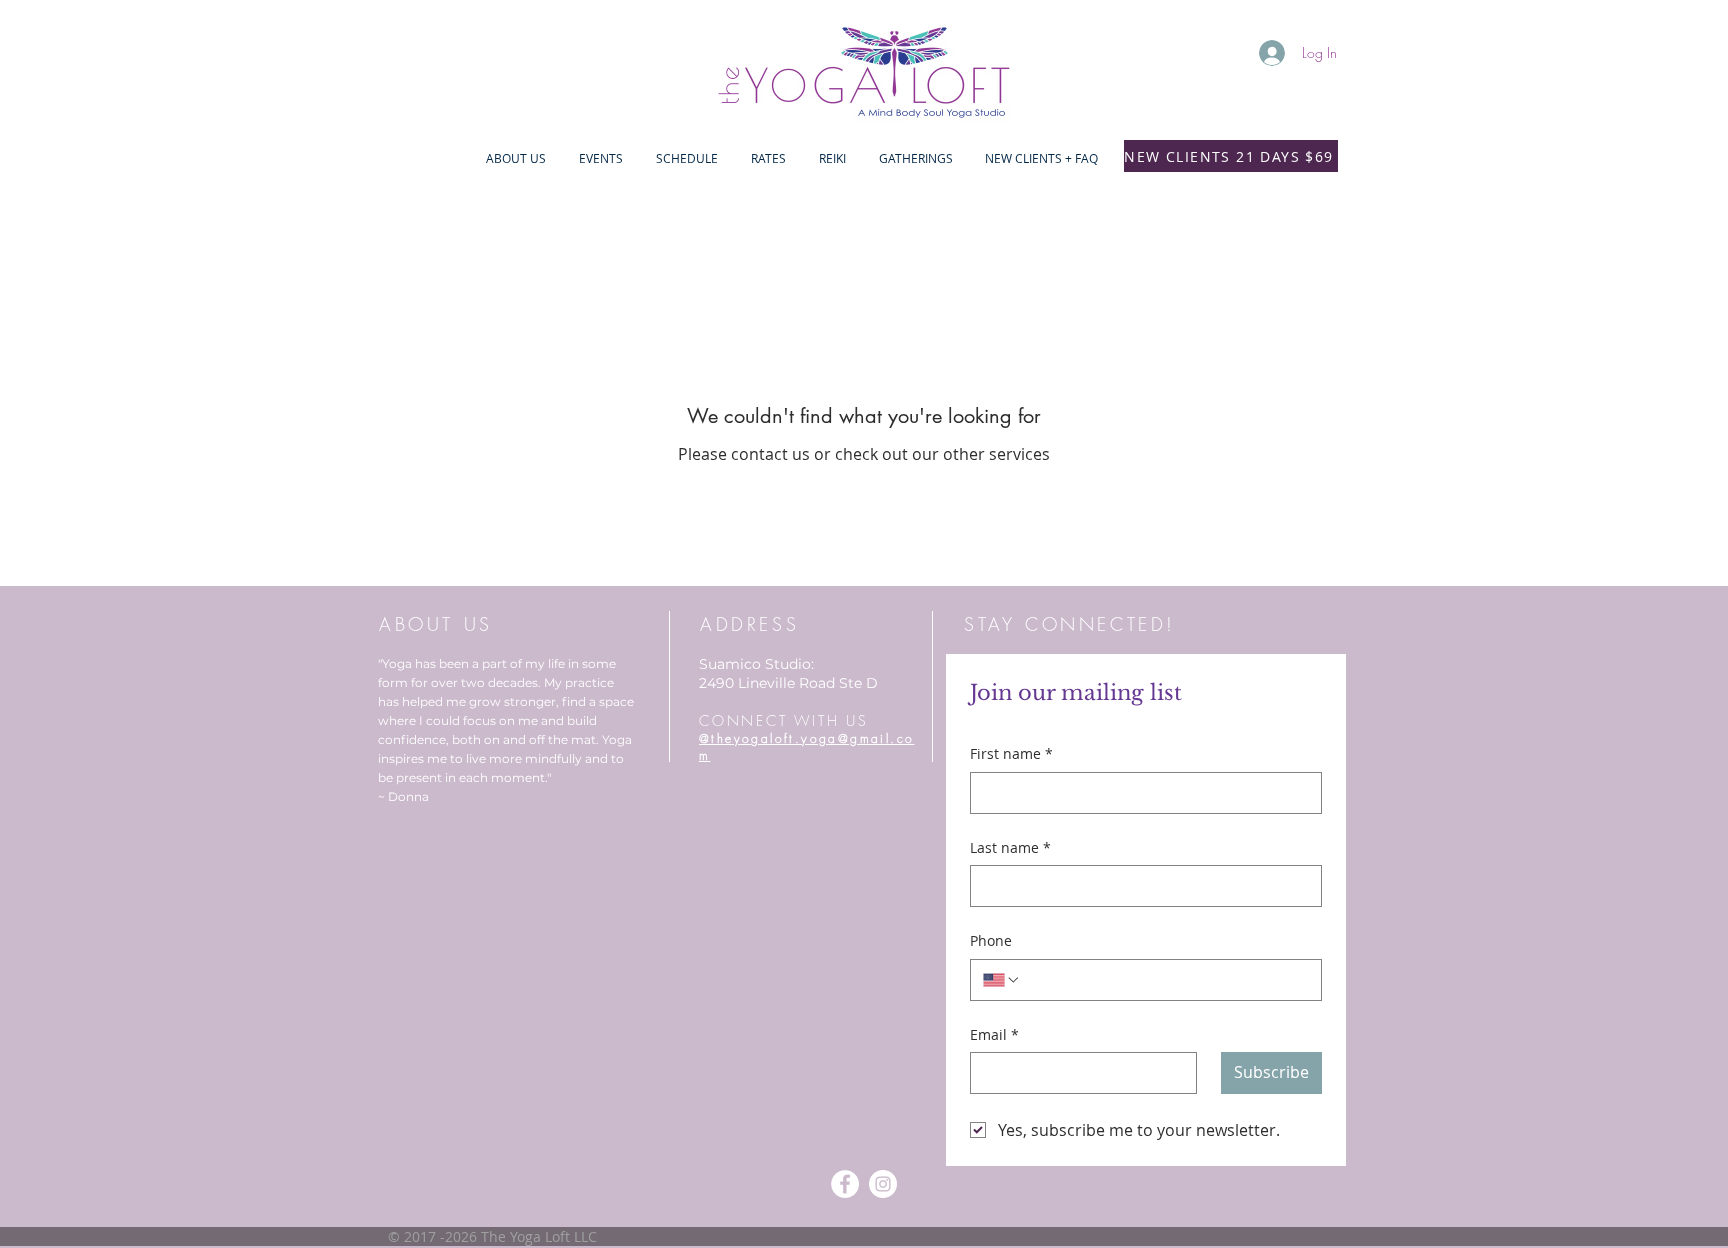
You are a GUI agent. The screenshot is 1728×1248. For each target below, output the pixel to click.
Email (994, 1034)
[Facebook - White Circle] (845, 1184)
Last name (1010, 847)
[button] (600, 158)
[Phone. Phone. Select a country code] (1002, 980)
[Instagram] (883, 1184)
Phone (991, 940)
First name (1011, 753)
